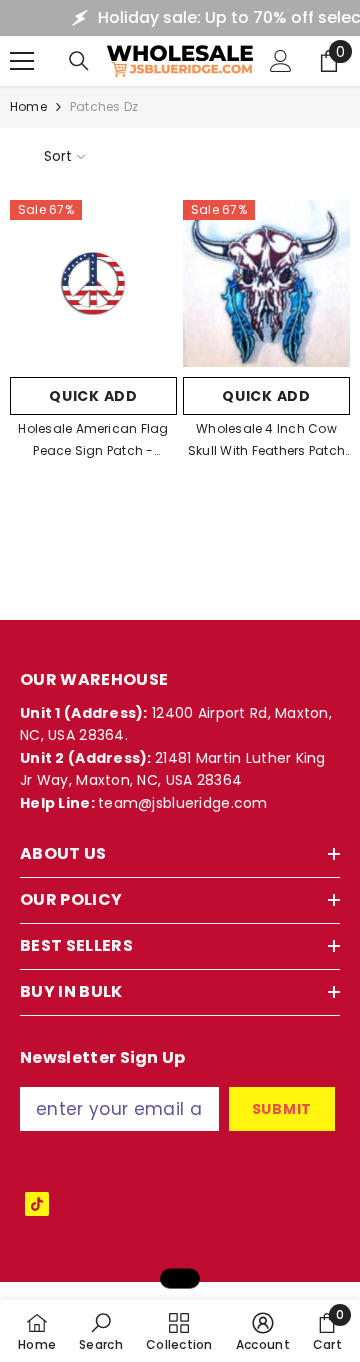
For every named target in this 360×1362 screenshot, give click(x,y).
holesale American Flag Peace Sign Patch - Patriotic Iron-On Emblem (94, 441)
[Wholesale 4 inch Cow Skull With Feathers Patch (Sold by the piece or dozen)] (266, 283)
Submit (282, 1109)
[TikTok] (37, 1204)
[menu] (22, 61)
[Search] (79, 61)
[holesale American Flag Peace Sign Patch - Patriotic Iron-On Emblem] (93, 283)
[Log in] (281, 61)
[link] (101, 1331)
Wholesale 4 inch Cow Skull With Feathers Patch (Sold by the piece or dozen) (266, 441)
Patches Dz (104, 106)
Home (28, 106)
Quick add (93, 396)
